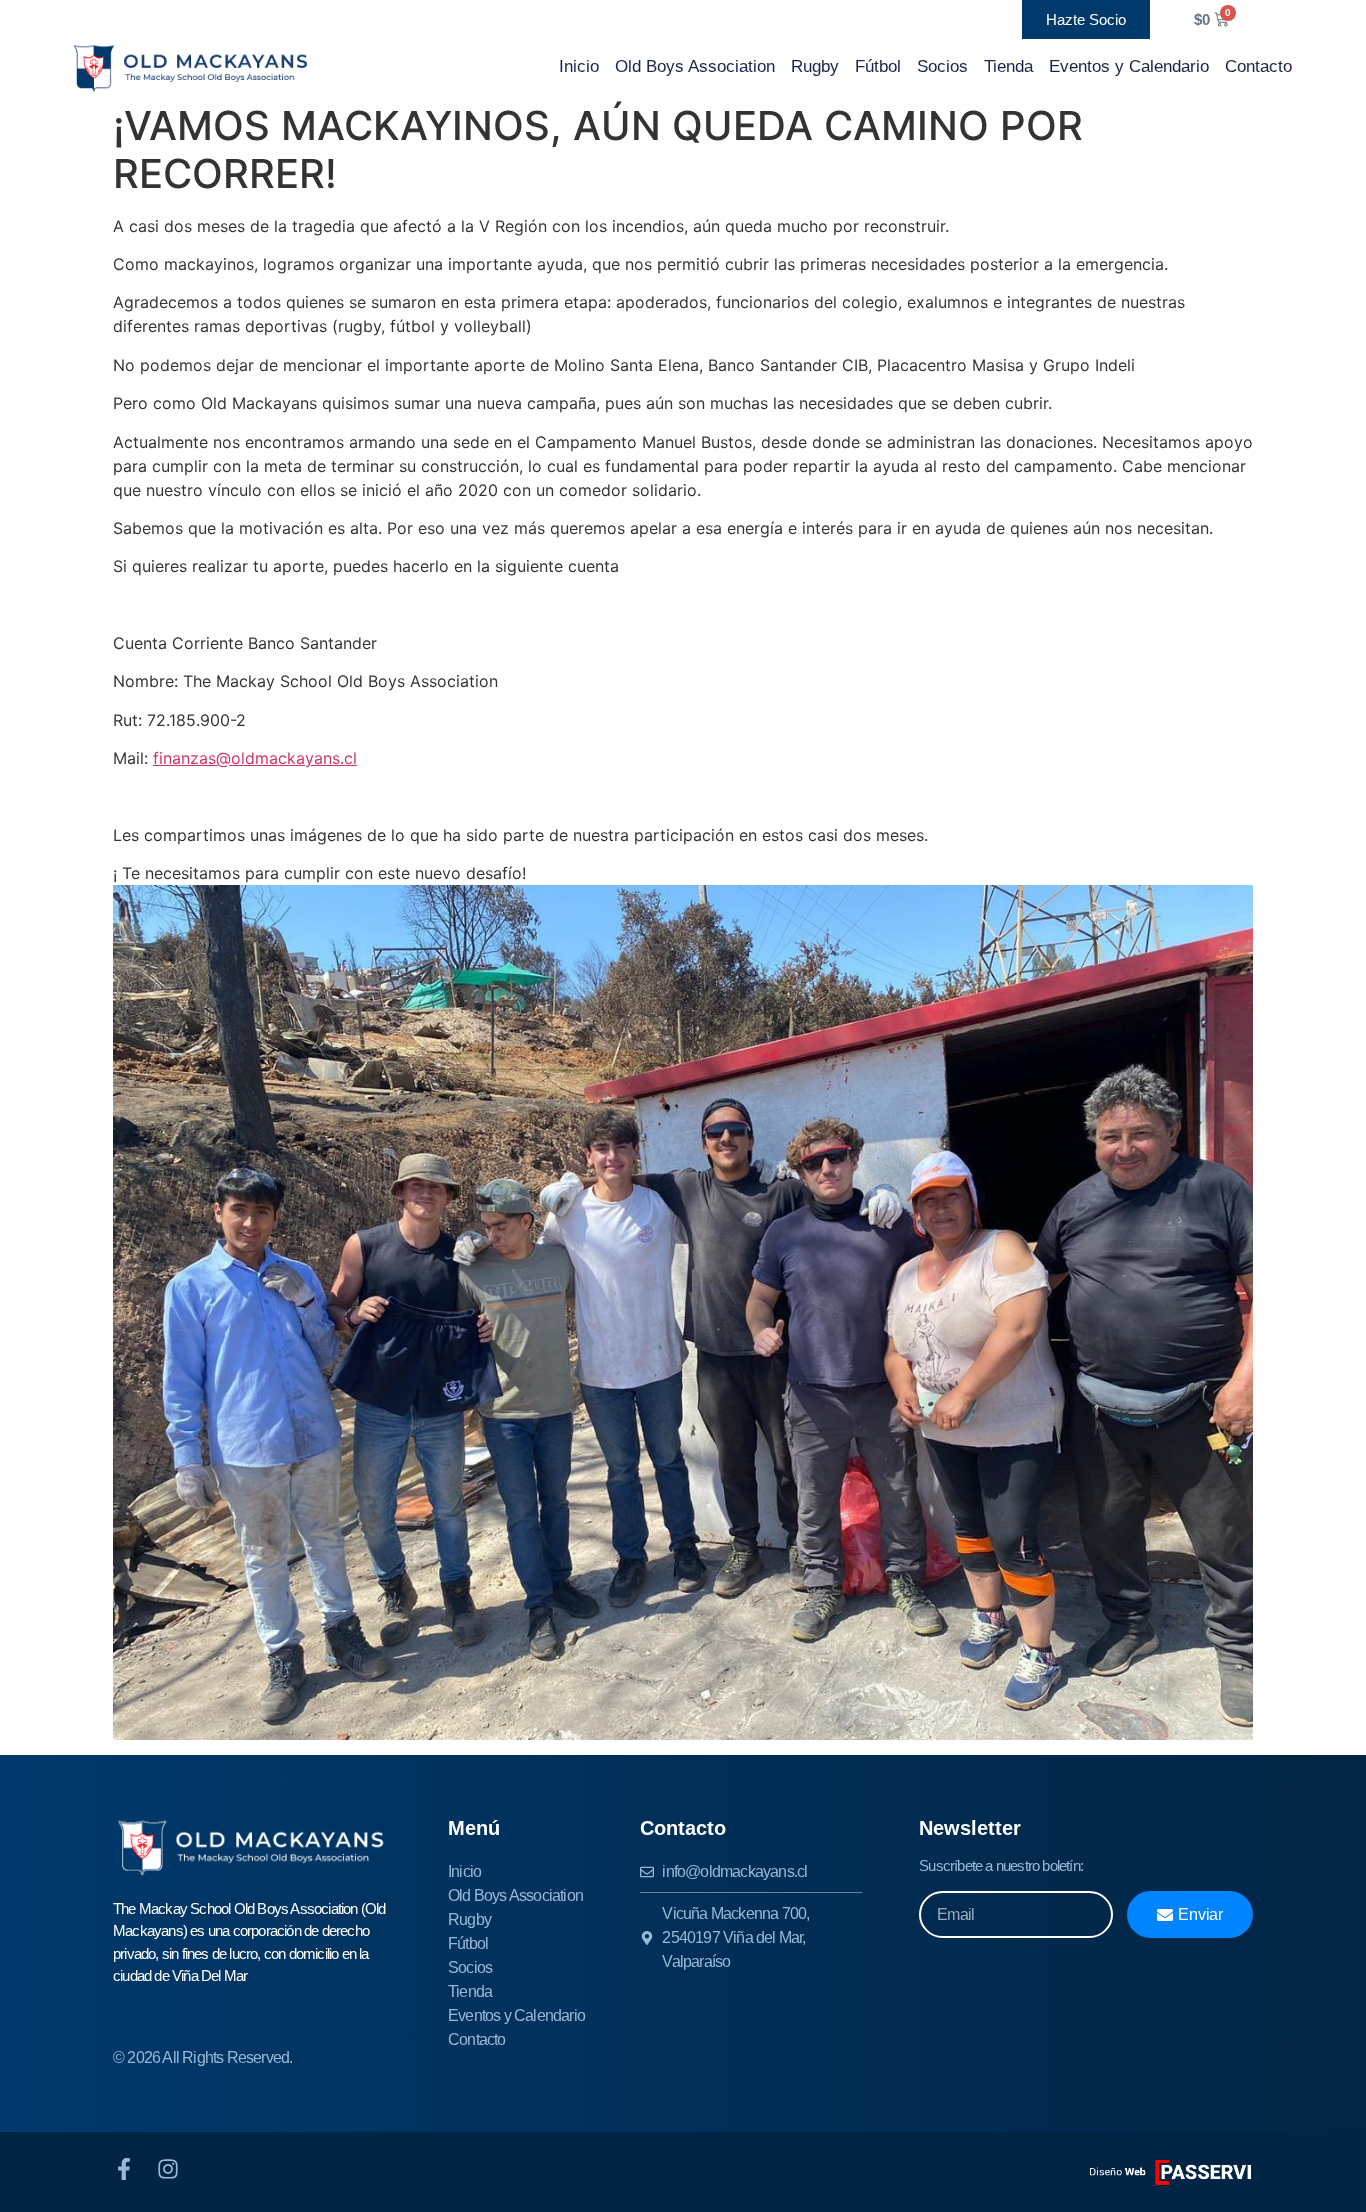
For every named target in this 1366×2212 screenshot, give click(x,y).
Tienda (1008, 66)
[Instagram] (168, 2169)
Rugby (815, 66)
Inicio (579, 66)
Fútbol (878, 66)
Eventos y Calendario (1129, 66)
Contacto (1258, 66)
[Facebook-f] (124, 2169)
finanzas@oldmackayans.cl (255, 758)
